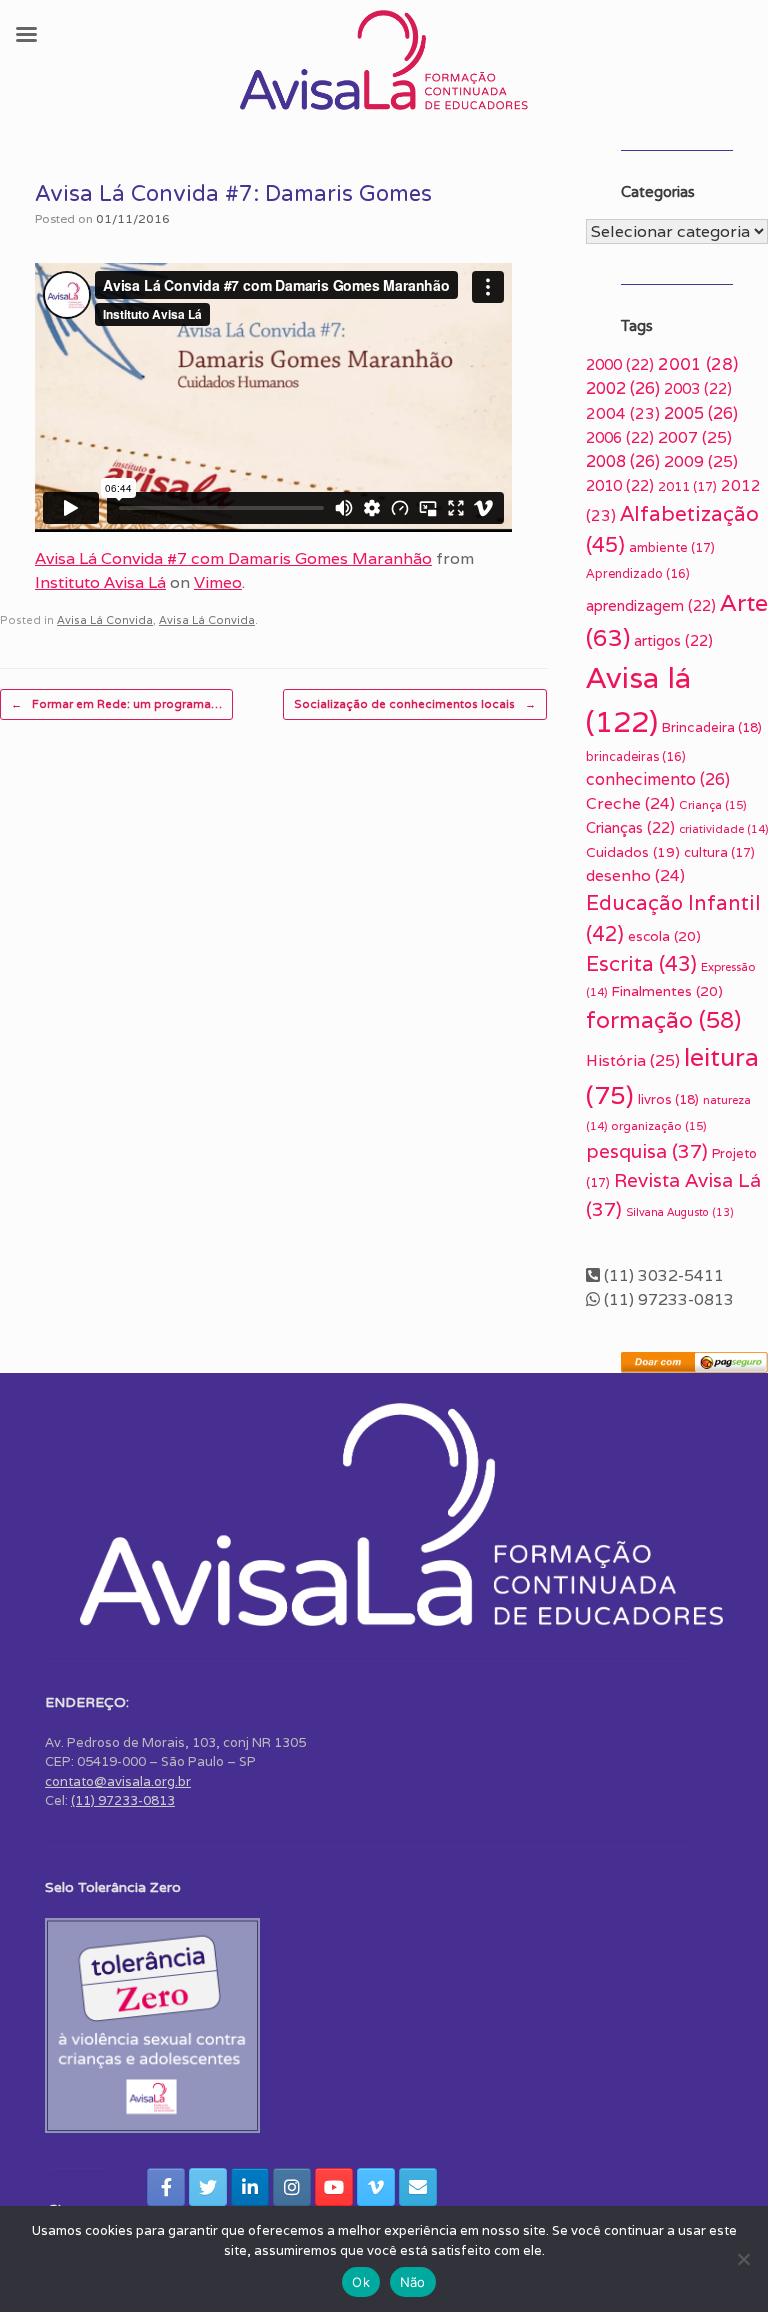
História (633, 1060)
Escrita (641, 963)
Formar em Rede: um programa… (116, 704)
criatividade (723, 829)
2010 (620, 485)
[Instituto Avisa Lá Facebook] (166, 2187)
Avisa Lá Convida (105, 620)
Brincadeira (712, 727)
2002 (623, 388)
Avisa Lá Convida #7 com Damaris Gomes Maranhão (233, 558)
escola (664, 936)
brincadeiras (636, 756)
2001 (698, 364)
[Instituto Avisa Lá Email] (418, 2187)
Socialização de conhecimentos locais (415, 704)
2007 (695, 437)
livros (668, 1099)
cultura (719, 852)
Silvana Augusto (680, 1212)
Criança (713, 804)
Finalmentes (667, 991)
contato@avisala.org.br (118, 1781)
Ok (361, 2282)
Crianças (630, 827)
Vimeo (218, 582)
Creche (630, 803)
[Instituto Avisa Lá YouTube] (334, 2187)
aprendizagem (651, 605)
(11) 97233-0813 (123, 1800)
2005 (701, 413)
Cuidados (633, 852)
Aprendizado (638, 573)
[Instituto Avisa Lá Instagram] (292, 2187)
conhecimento (658, 779)
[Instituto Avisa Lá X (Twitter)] (208, 2187)
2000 (620, 364)
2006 (620, 437)
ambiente (672, 547)
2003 (698, 388)
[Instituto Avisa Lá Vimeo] (376, 2187)
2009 (701, 461)
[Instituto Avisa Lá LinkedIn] (250, 2187)
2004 (623, 413)
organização (659, 1125)
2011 (687, 486)
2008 (623, 461)
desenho (635, 875)
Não (413, 2282)
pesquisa (647, 1151)
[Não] (743, 2259)
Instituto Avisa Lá (100, 582)
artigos (673, 640)
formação (663, 1020)
